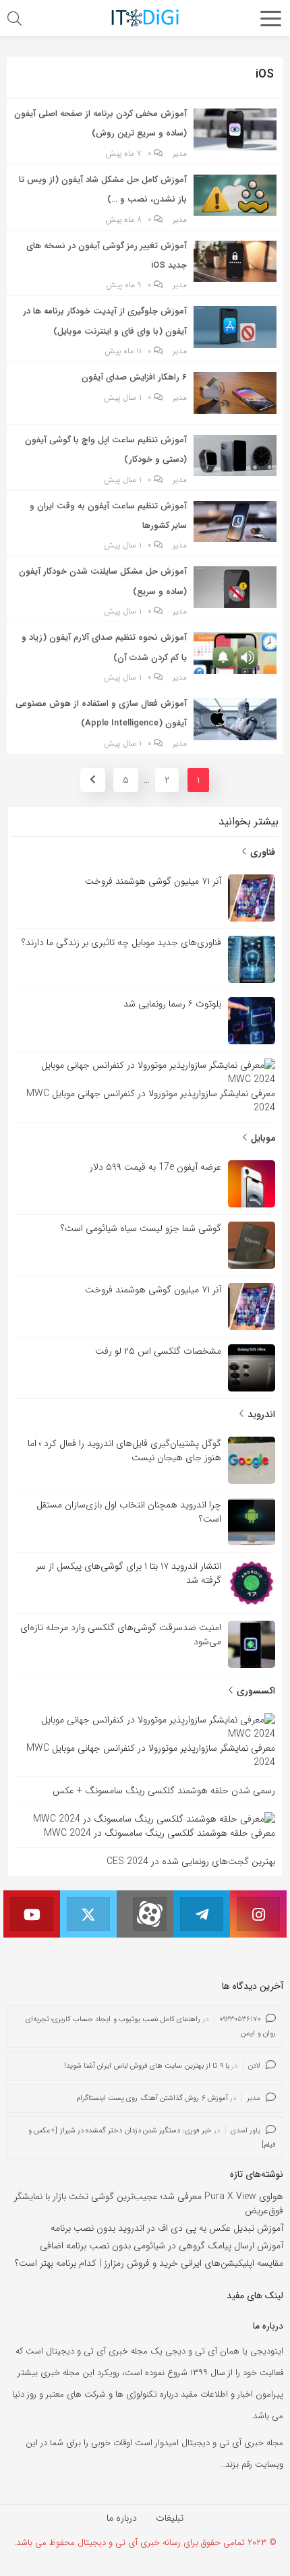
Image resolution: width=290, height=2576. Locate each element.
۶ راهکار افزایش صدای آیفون (134, 377)
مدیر (180, 154)
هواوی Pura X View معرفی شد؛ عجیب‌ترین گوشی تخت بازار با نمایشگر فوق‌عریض (149, 2204)
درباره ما (122, 2518)
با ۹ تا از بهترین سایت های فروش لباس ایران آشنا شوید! (147, 2066)
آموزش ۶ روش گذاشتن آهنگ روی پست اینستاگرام (152, 2098)
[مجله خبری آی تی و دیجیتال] (145, 18)
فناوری (261, 852)
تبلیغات (170, 2518)
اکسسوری (255, 1691)
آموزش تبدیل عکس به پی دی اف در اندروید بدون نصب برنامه (167, 2228)
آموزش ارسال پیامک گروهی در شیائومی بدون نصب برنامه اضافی (162, 2246)
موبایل (262, 1138)
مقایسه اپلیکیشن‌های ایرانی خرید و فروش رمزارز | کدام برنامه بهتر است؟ (149, 2263)
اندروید (260, 1414)
